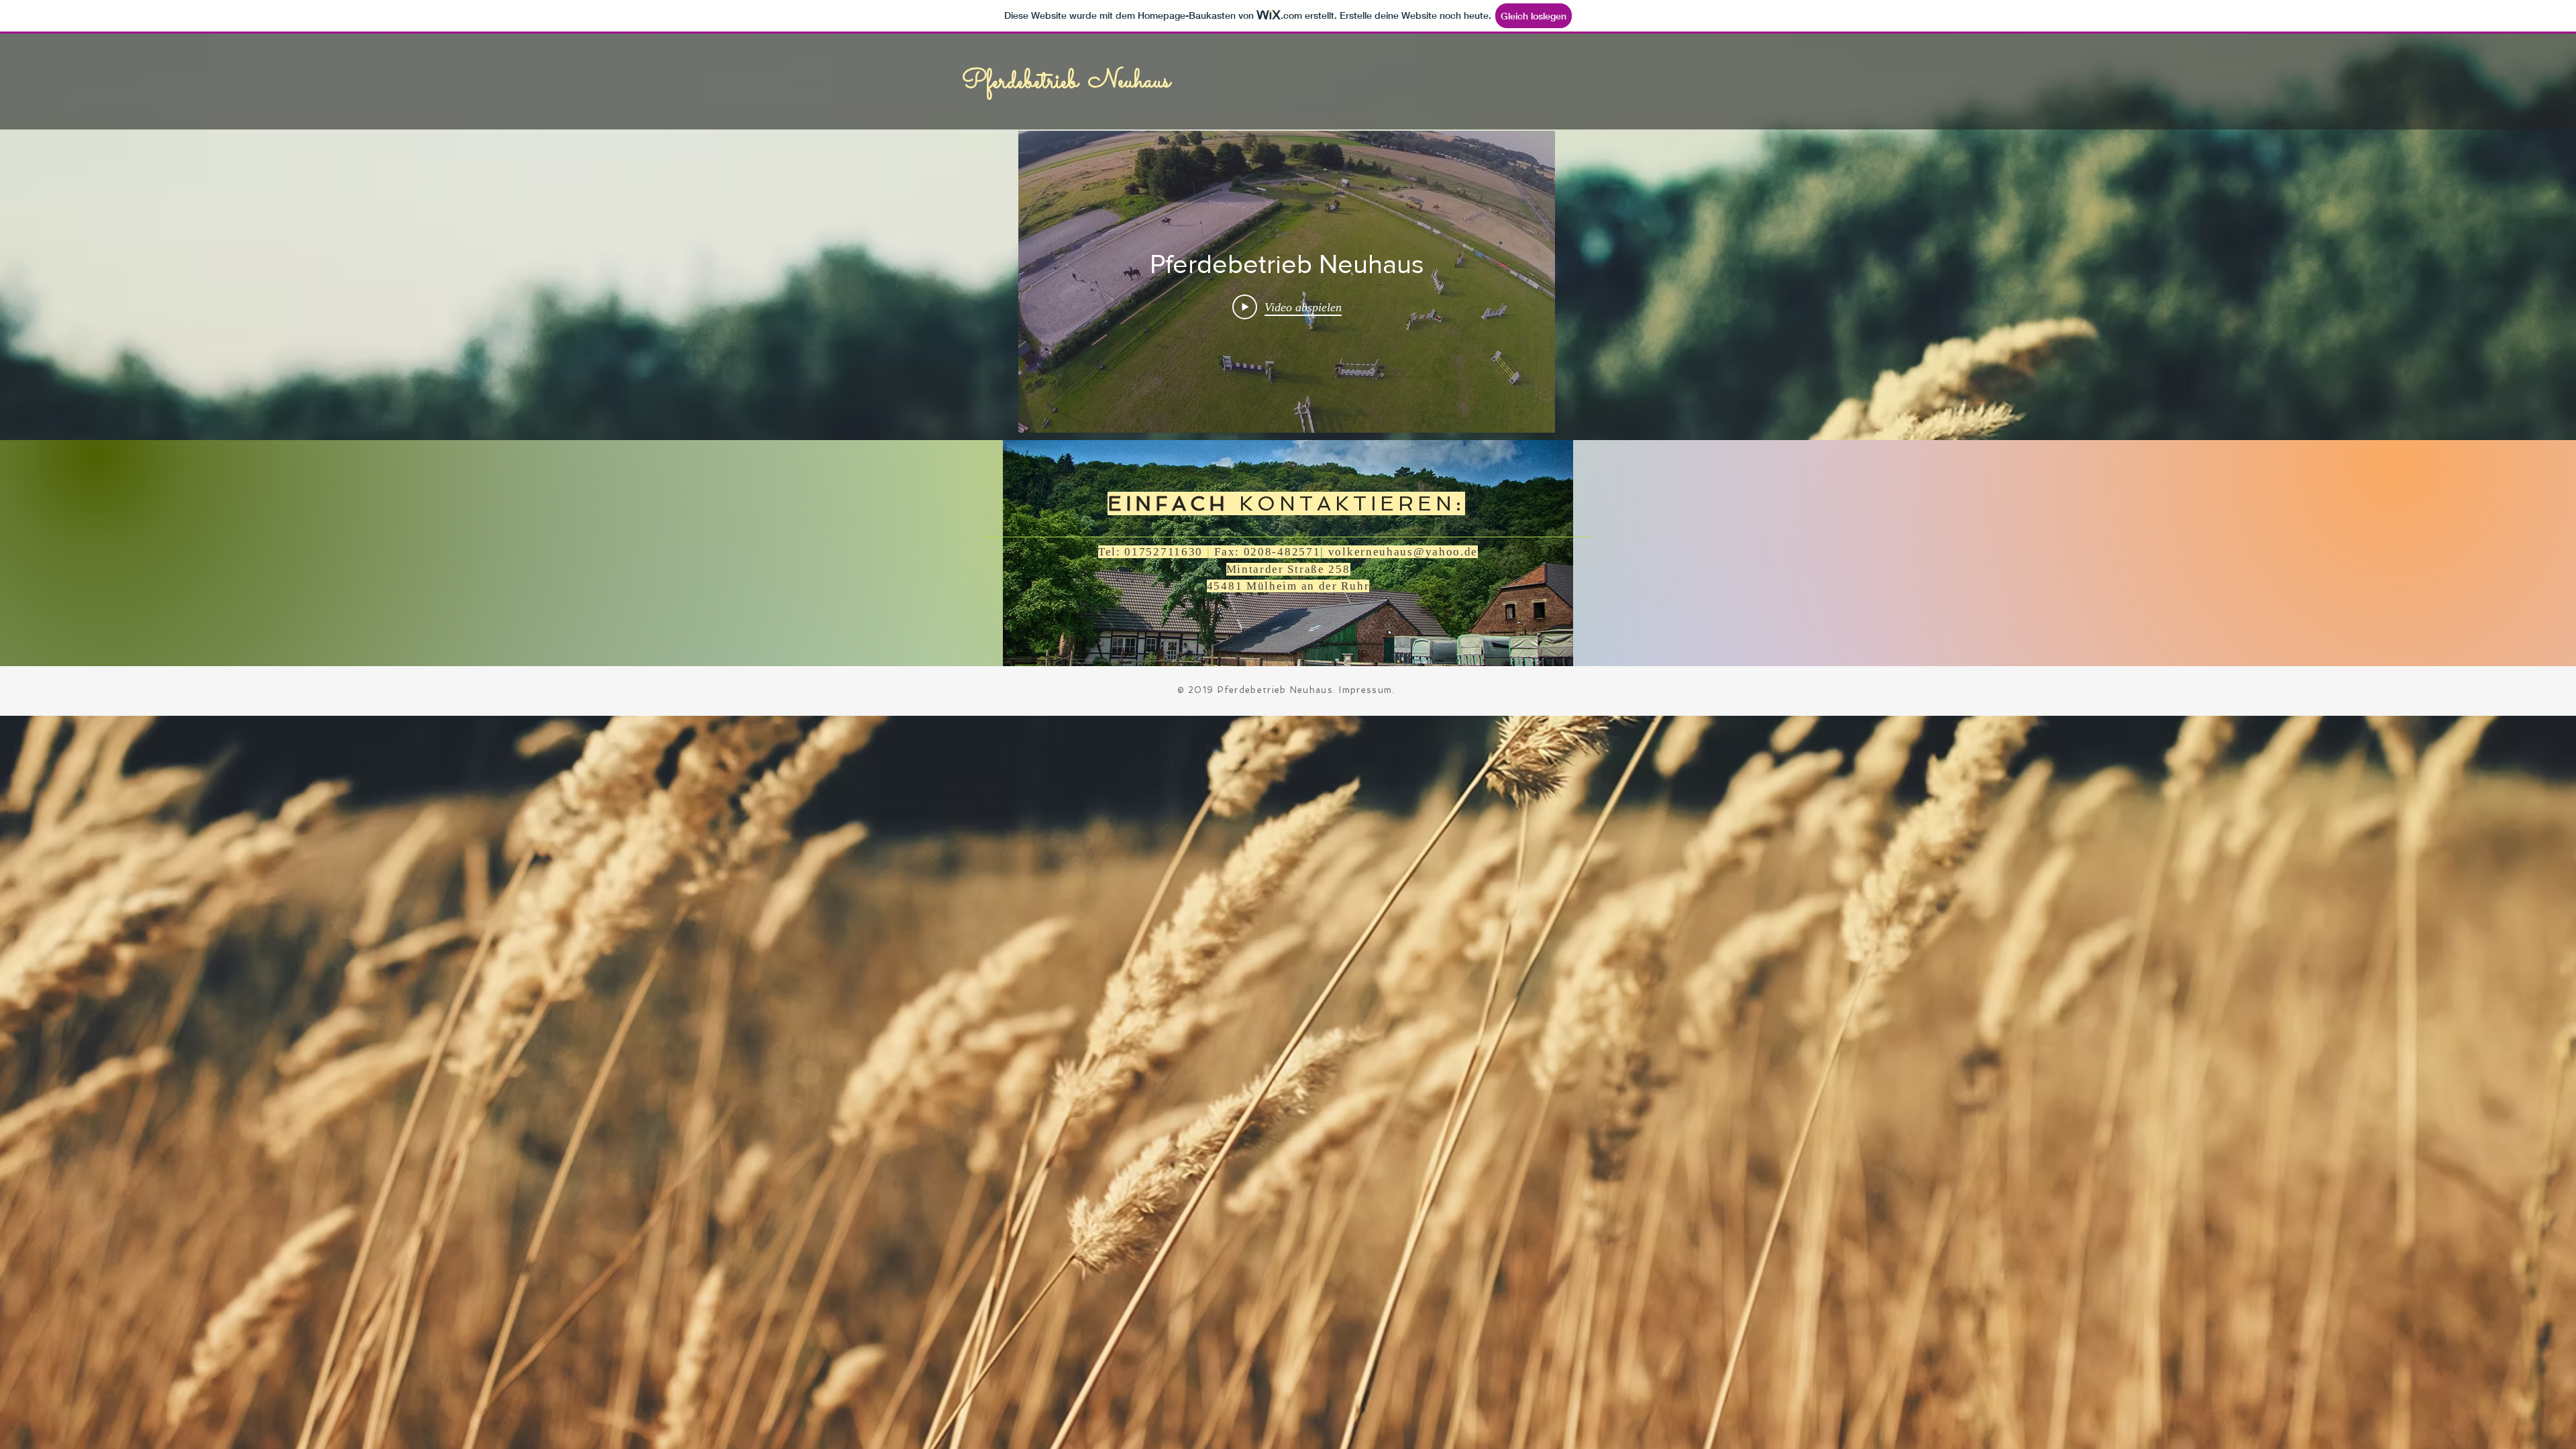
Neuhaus (1129, 81)
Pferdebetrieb (1020, 82)
